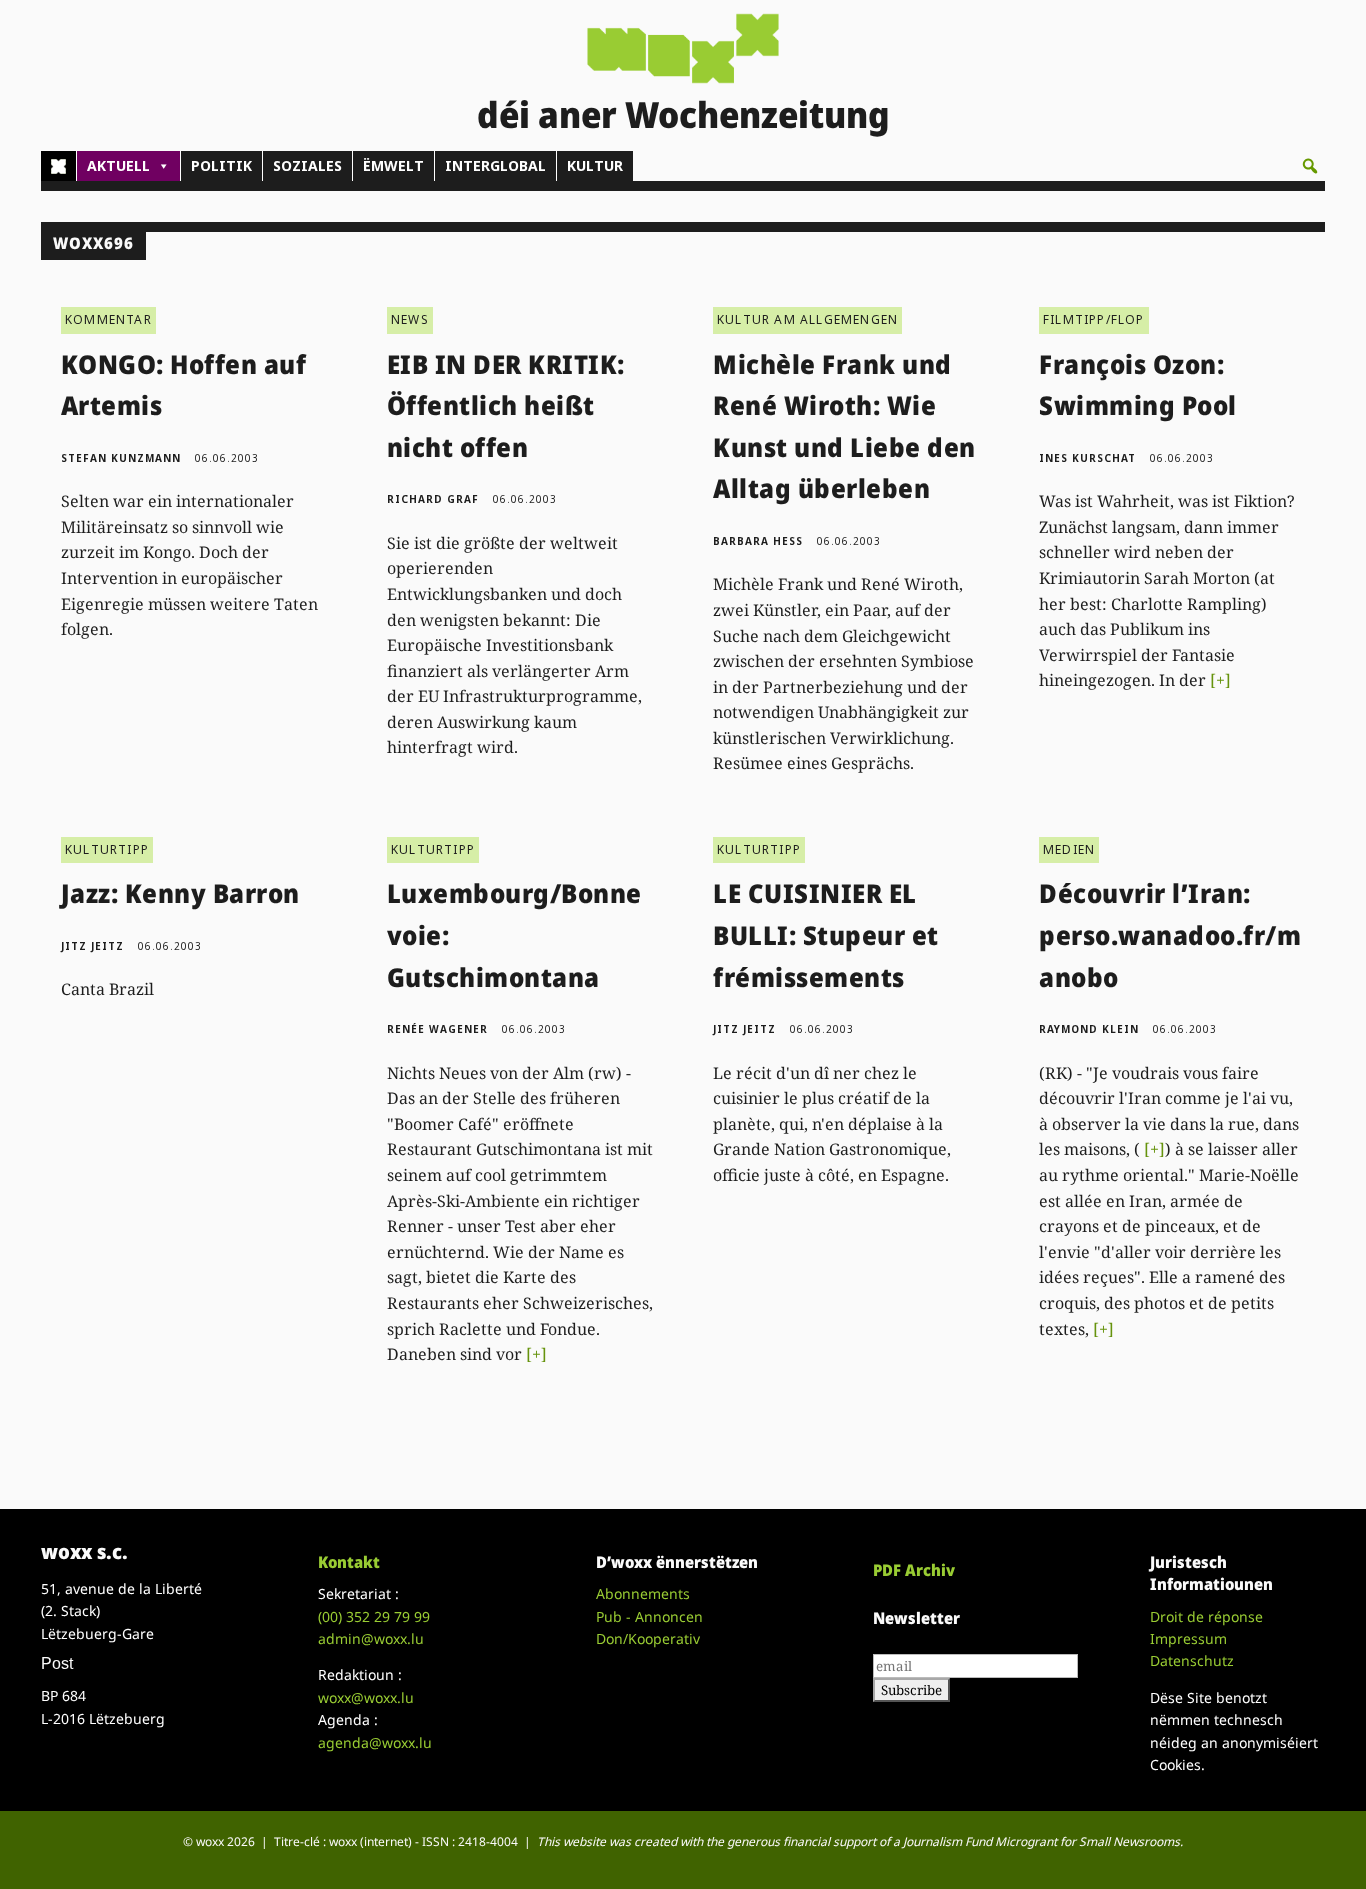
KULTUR (595, 165)
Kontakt (349, 1562)
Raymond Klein (1089, 1029)
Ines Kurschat (1087, 458)
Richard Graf (433, 499)
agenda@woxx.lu (375, 1742)
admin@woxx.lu (371, 1638)
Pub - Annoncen (649, 1616)
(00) (374, 1616)
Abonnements (643, 1593)
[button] (1310, 166)
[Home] (58, 166)
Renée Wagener (437, 1029)
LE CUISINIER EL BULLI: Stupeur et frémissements (826, 934)
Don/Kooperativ (648, 1638)
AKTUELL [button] (118, 165)
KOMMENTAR (108, 319)
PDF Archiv (914, 1570)
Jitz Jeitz (92, 946)
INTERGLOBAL (495, 165)
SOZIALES (307, 165)
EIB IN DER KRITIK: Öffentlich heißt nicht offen (506, 405)
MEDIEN (1069, 849)
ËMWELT (393, 165)
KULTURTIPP (107, 849)
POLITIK (221, 165)
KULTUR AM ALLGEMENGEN (807, 319)
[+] (1220, 680)
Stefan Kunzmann (121, 458)
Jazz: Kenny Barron (180, 893)
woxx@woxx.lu (366, 1697)
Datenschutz (1192, 1660)
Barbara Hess (758, 541)
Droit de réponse (1206, 1616)
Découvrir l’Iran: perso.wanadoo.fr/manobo (1170, 934)
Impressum (1188, 1638)
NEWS (410, 319)
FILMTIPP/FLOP (1094, 319)
